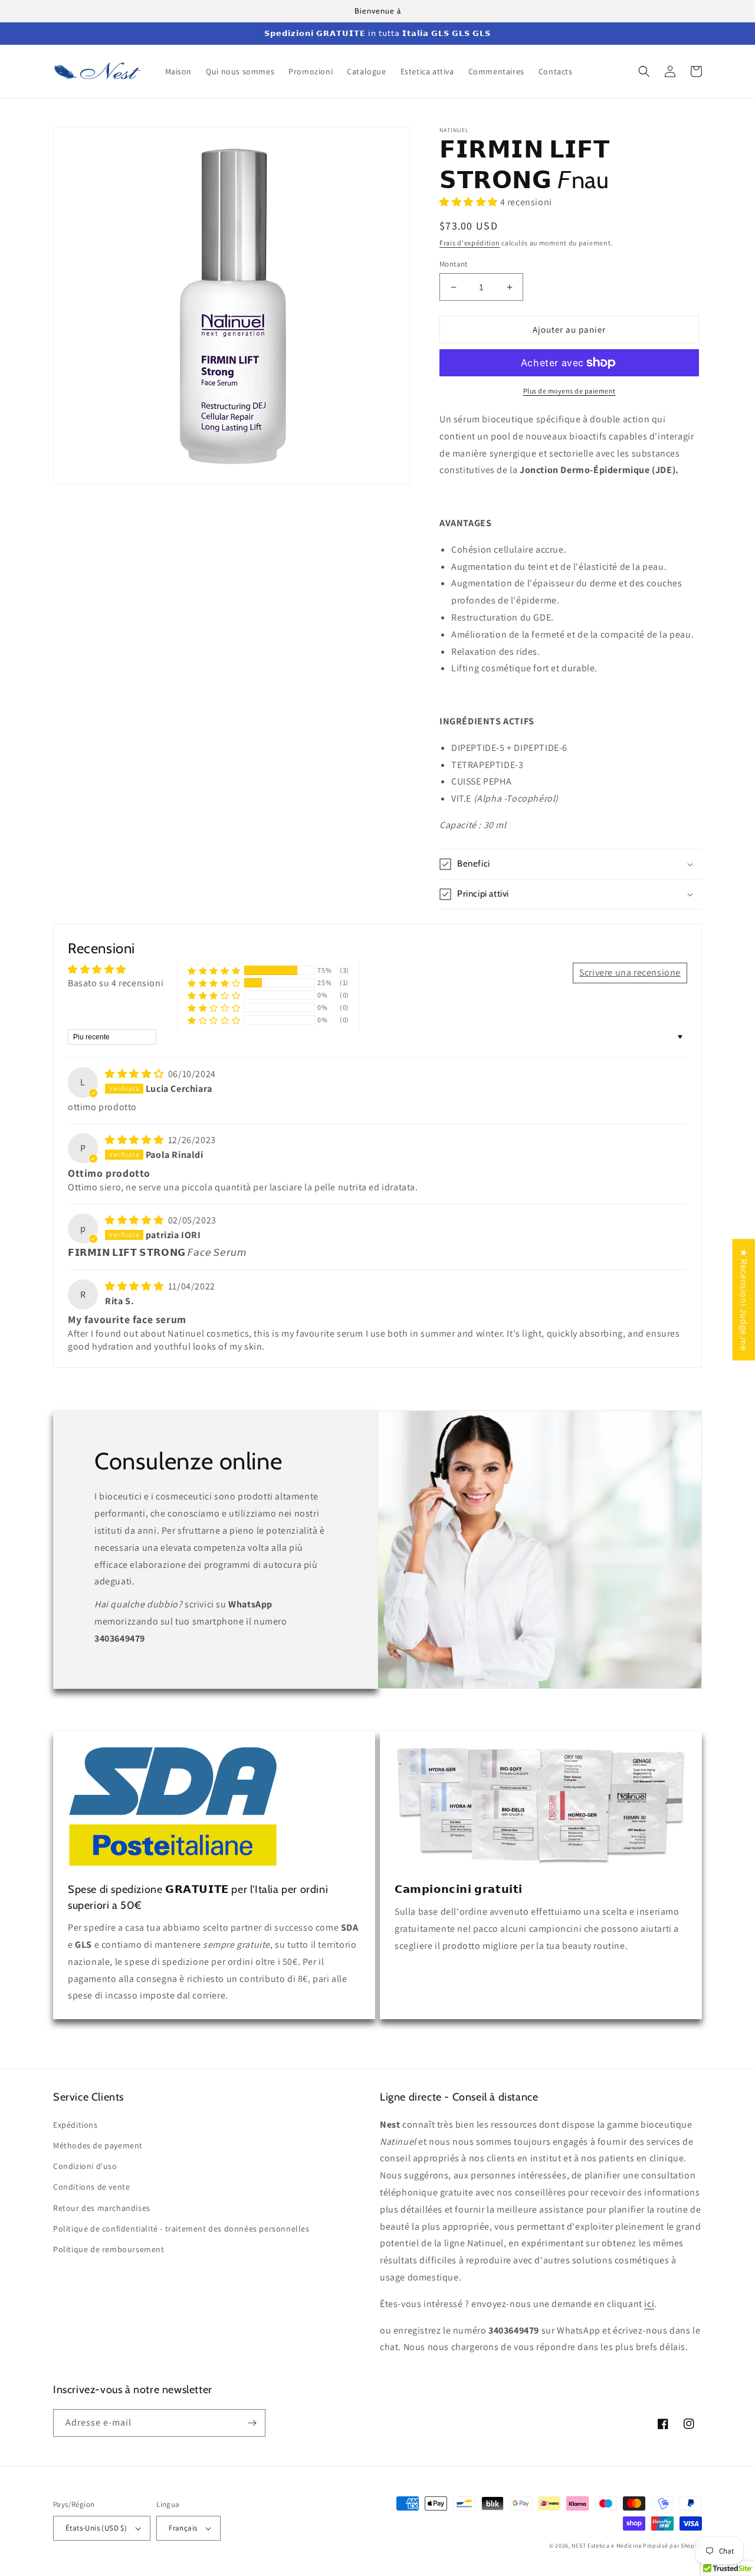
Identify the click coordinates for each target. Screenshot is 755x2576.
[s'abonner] (252, 2423)
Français (183, 2528)
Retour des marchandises (102, 2208)
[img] (135, 1074)
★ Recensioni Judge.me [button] (744, 1300)
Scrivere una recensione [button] (630, 972)
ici (649, 2304)
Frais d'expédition (470, 243)
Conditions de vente (91, 2187)
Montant (454, 264)
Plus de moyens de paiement (569, 391)
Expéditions (75, 2125)
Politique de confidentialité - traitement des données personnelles (181, 2229)
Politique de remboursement (109, 2249)
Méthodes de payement (98, 2145)
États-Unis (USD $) (96, 2528)
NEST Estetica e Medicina (606, 2546)
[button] (644, 71)
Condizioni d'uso (85, 2166)
